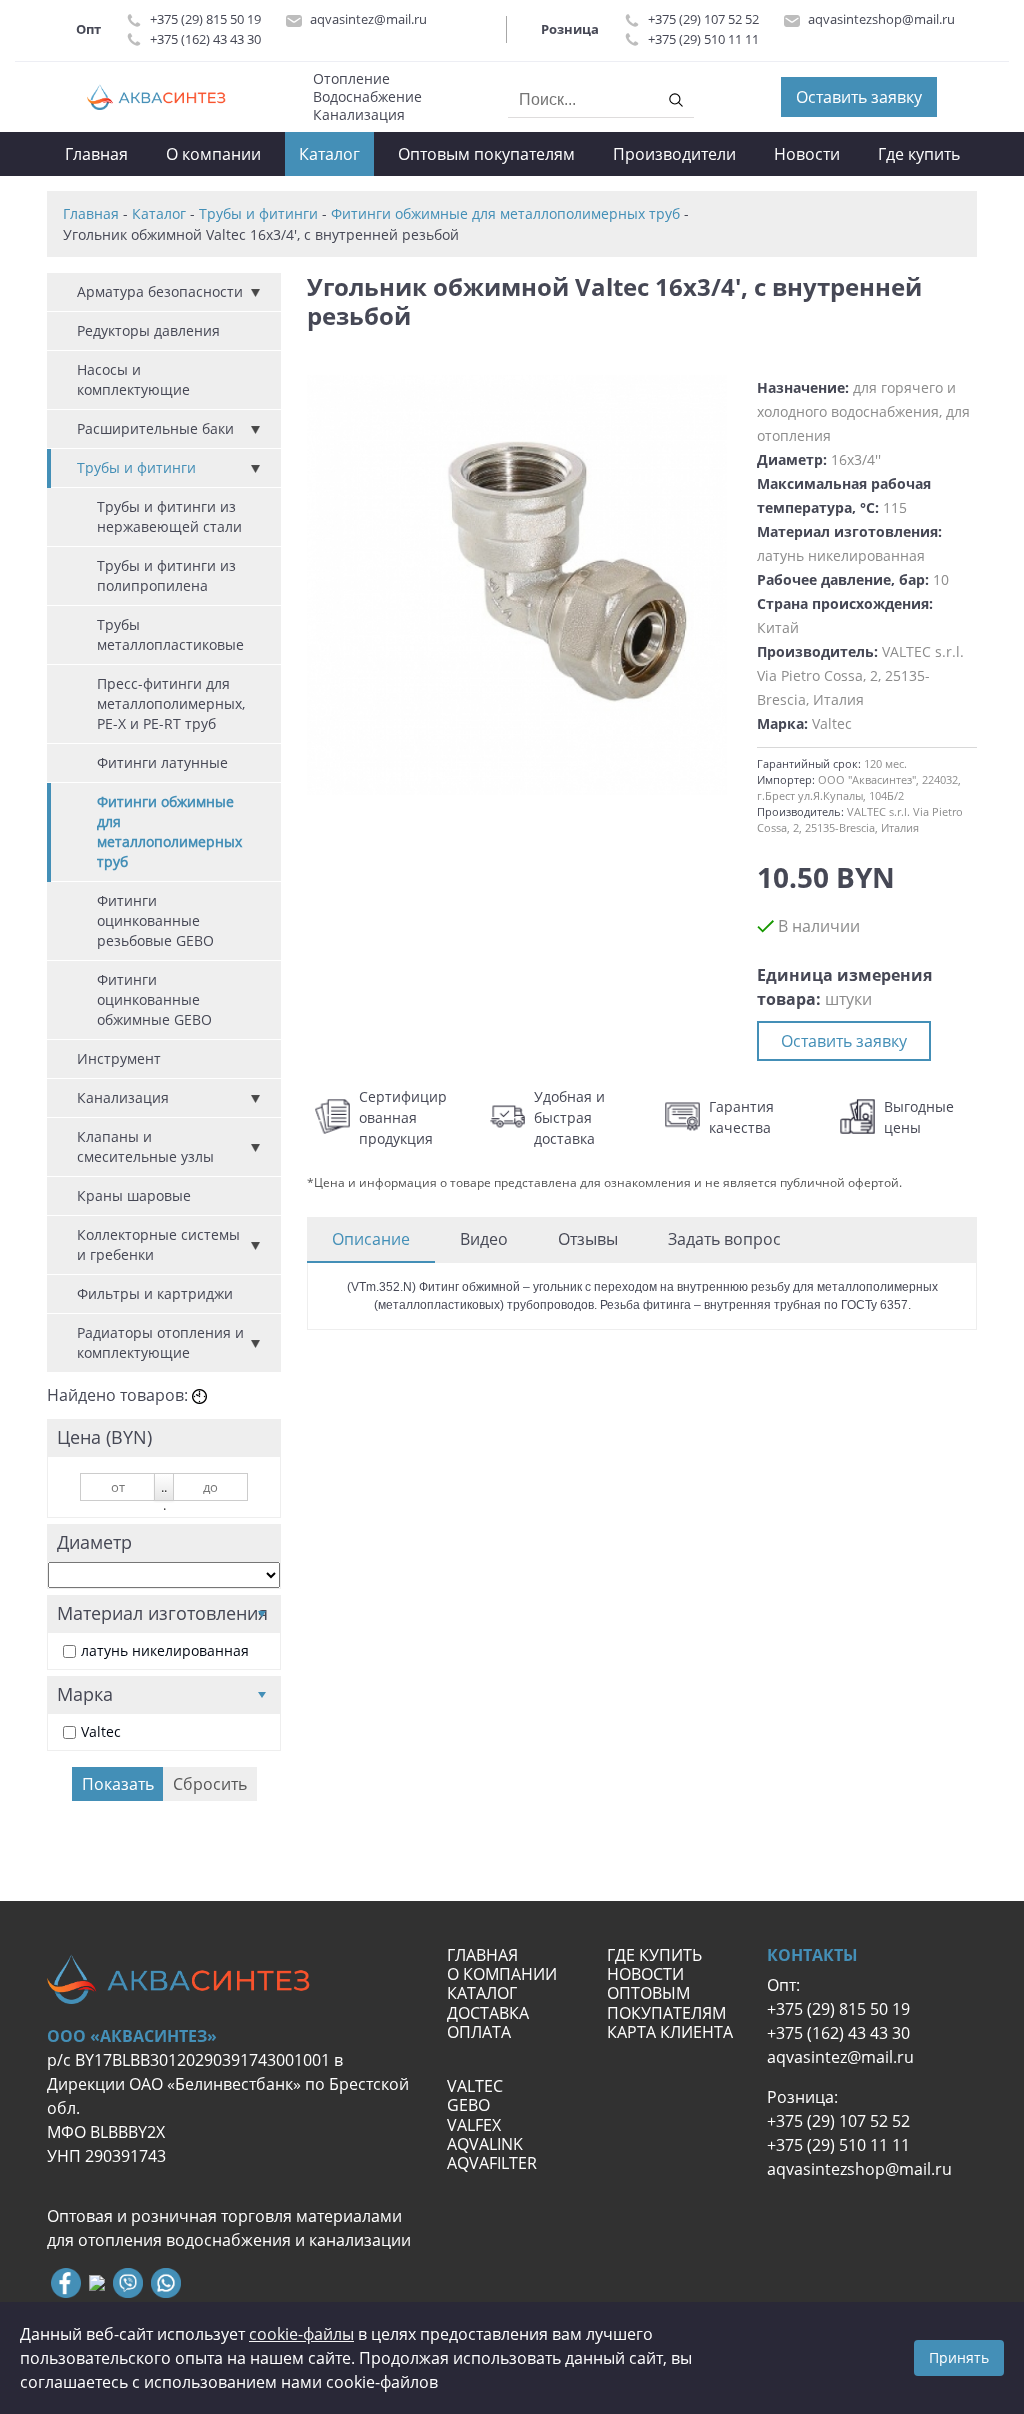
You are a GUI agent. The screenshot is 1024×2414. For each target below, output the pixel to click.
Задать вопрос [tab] (724, 1239)
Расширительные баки (155, 428)
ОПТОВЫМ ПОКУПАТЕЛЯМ (668, 2002)
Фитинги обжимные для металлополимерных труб (169, 831)
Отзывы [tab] (588, 1239)
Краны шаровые (134, 1195)
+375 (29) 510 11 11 (703, 39)
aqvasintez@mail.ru (368, 19)
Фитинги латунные (162, 762)
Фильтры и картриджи (155, 1293)
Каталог (329, 154)
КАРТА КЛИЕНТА (672, 2032)
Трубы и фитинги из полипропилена (166, 575)
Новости (807, 154)
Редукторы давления (148, 330)
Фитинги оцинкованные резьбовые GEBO (155, 920)
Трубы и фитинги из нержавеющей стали (169, 516)
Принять (959, 2357)
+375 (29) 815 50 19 (205, 19)
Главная (96, 154)
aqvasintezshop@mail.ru (881, 19)
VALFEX (474, 2125)
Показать (118, 1784)
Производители (674, 154)
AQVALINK (485, 2144)
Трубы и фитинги (136, 467)
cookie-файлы (301, 2334)
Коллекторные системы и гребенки (158, 1244)
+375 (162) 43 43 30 (205, 39)
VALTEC (475, 2086)
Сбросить (210, 1784)
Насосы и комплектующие (133, 379)
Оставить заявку (859, 97)
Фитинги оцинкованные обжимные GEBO (154, 999)
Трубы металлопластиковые (170, 634)
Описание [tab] (371, 1239)
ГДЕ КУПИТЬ (654, 1955)
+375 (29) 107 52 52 (703, 19)
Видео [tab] (484, 1239)
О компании (213, 154)
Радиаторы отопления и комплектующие (160, 1342)
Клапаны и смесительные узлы (145, 1146)
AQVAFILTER (492, 2163)
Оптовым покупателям (486, 154)
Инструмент (119, 1058)
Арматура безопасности (160, 291)
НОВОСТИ (645, 1974)
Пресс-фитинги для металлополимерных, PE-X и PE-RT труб (171, 703)
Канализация (123, 1097)
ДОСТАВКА (488, 2013)
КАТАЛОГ (482, 1993)
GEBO (468, 2105)
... (164, 1489)
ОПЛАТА (479, 2032)
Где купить (919, 154)
